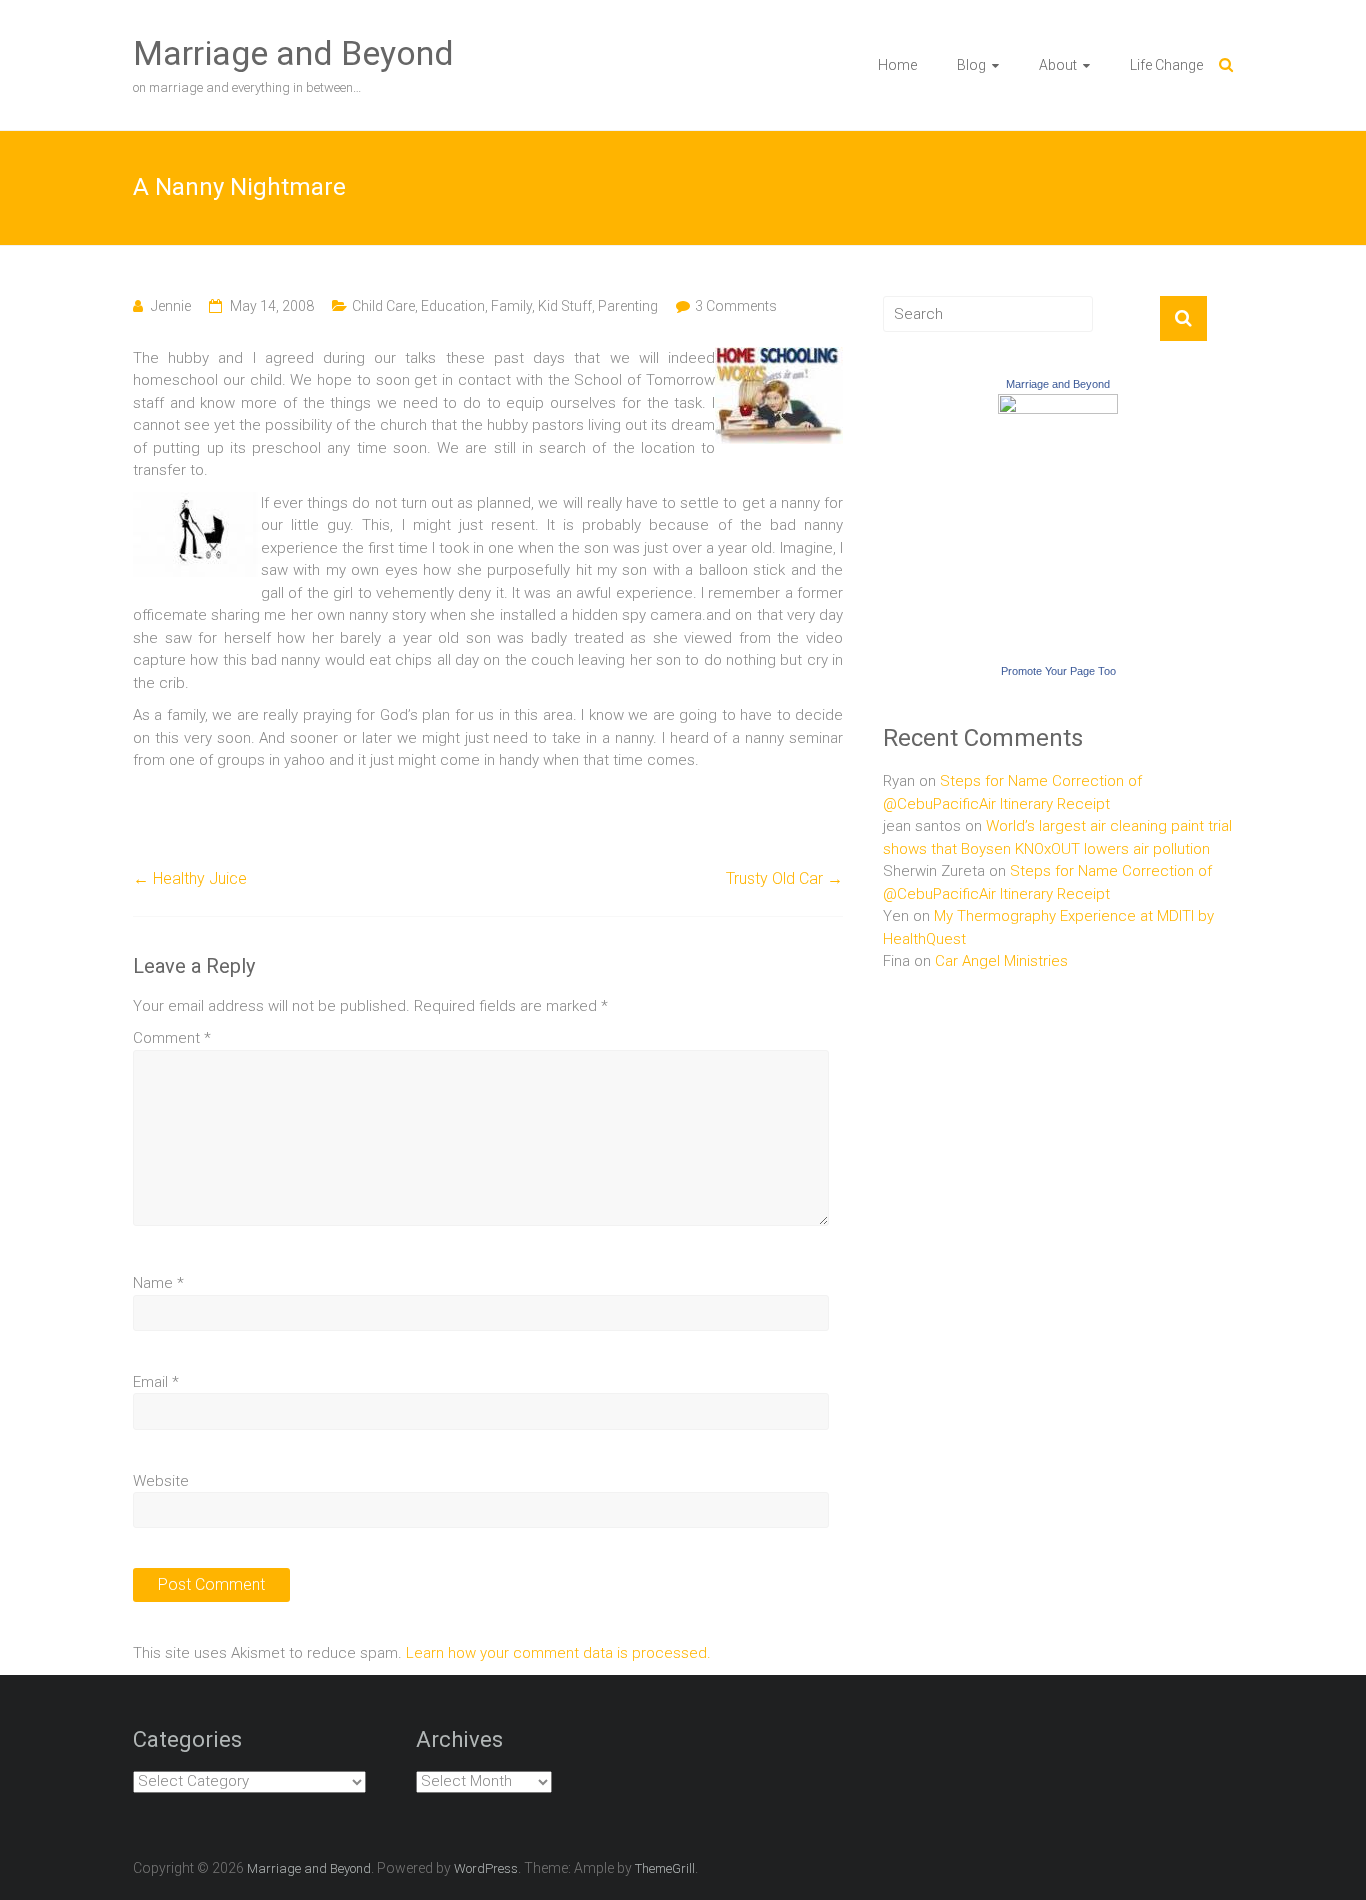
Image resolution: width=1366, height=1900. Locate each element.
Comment (172, 1038)
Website (161, 1481)
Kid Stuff (565, 306)
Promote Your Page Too (1058, 671)
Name (158, 1283)
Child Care (383, 306)
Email (156, 1382)
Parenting (628, 306)
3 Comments (736, 306)
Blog (971, 65)
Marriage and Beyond (293, 53)
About (1058, 65)
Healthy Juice (190, 878)
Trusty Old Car (784, 878)
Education (453, 306)
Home (897, 65)
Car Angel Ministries (1001, 961)
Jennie (171, 306)
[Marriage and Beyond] (1058, 405)
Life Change (1166, 65)
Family (511, 306)
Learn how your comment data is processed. (558, 1653)
